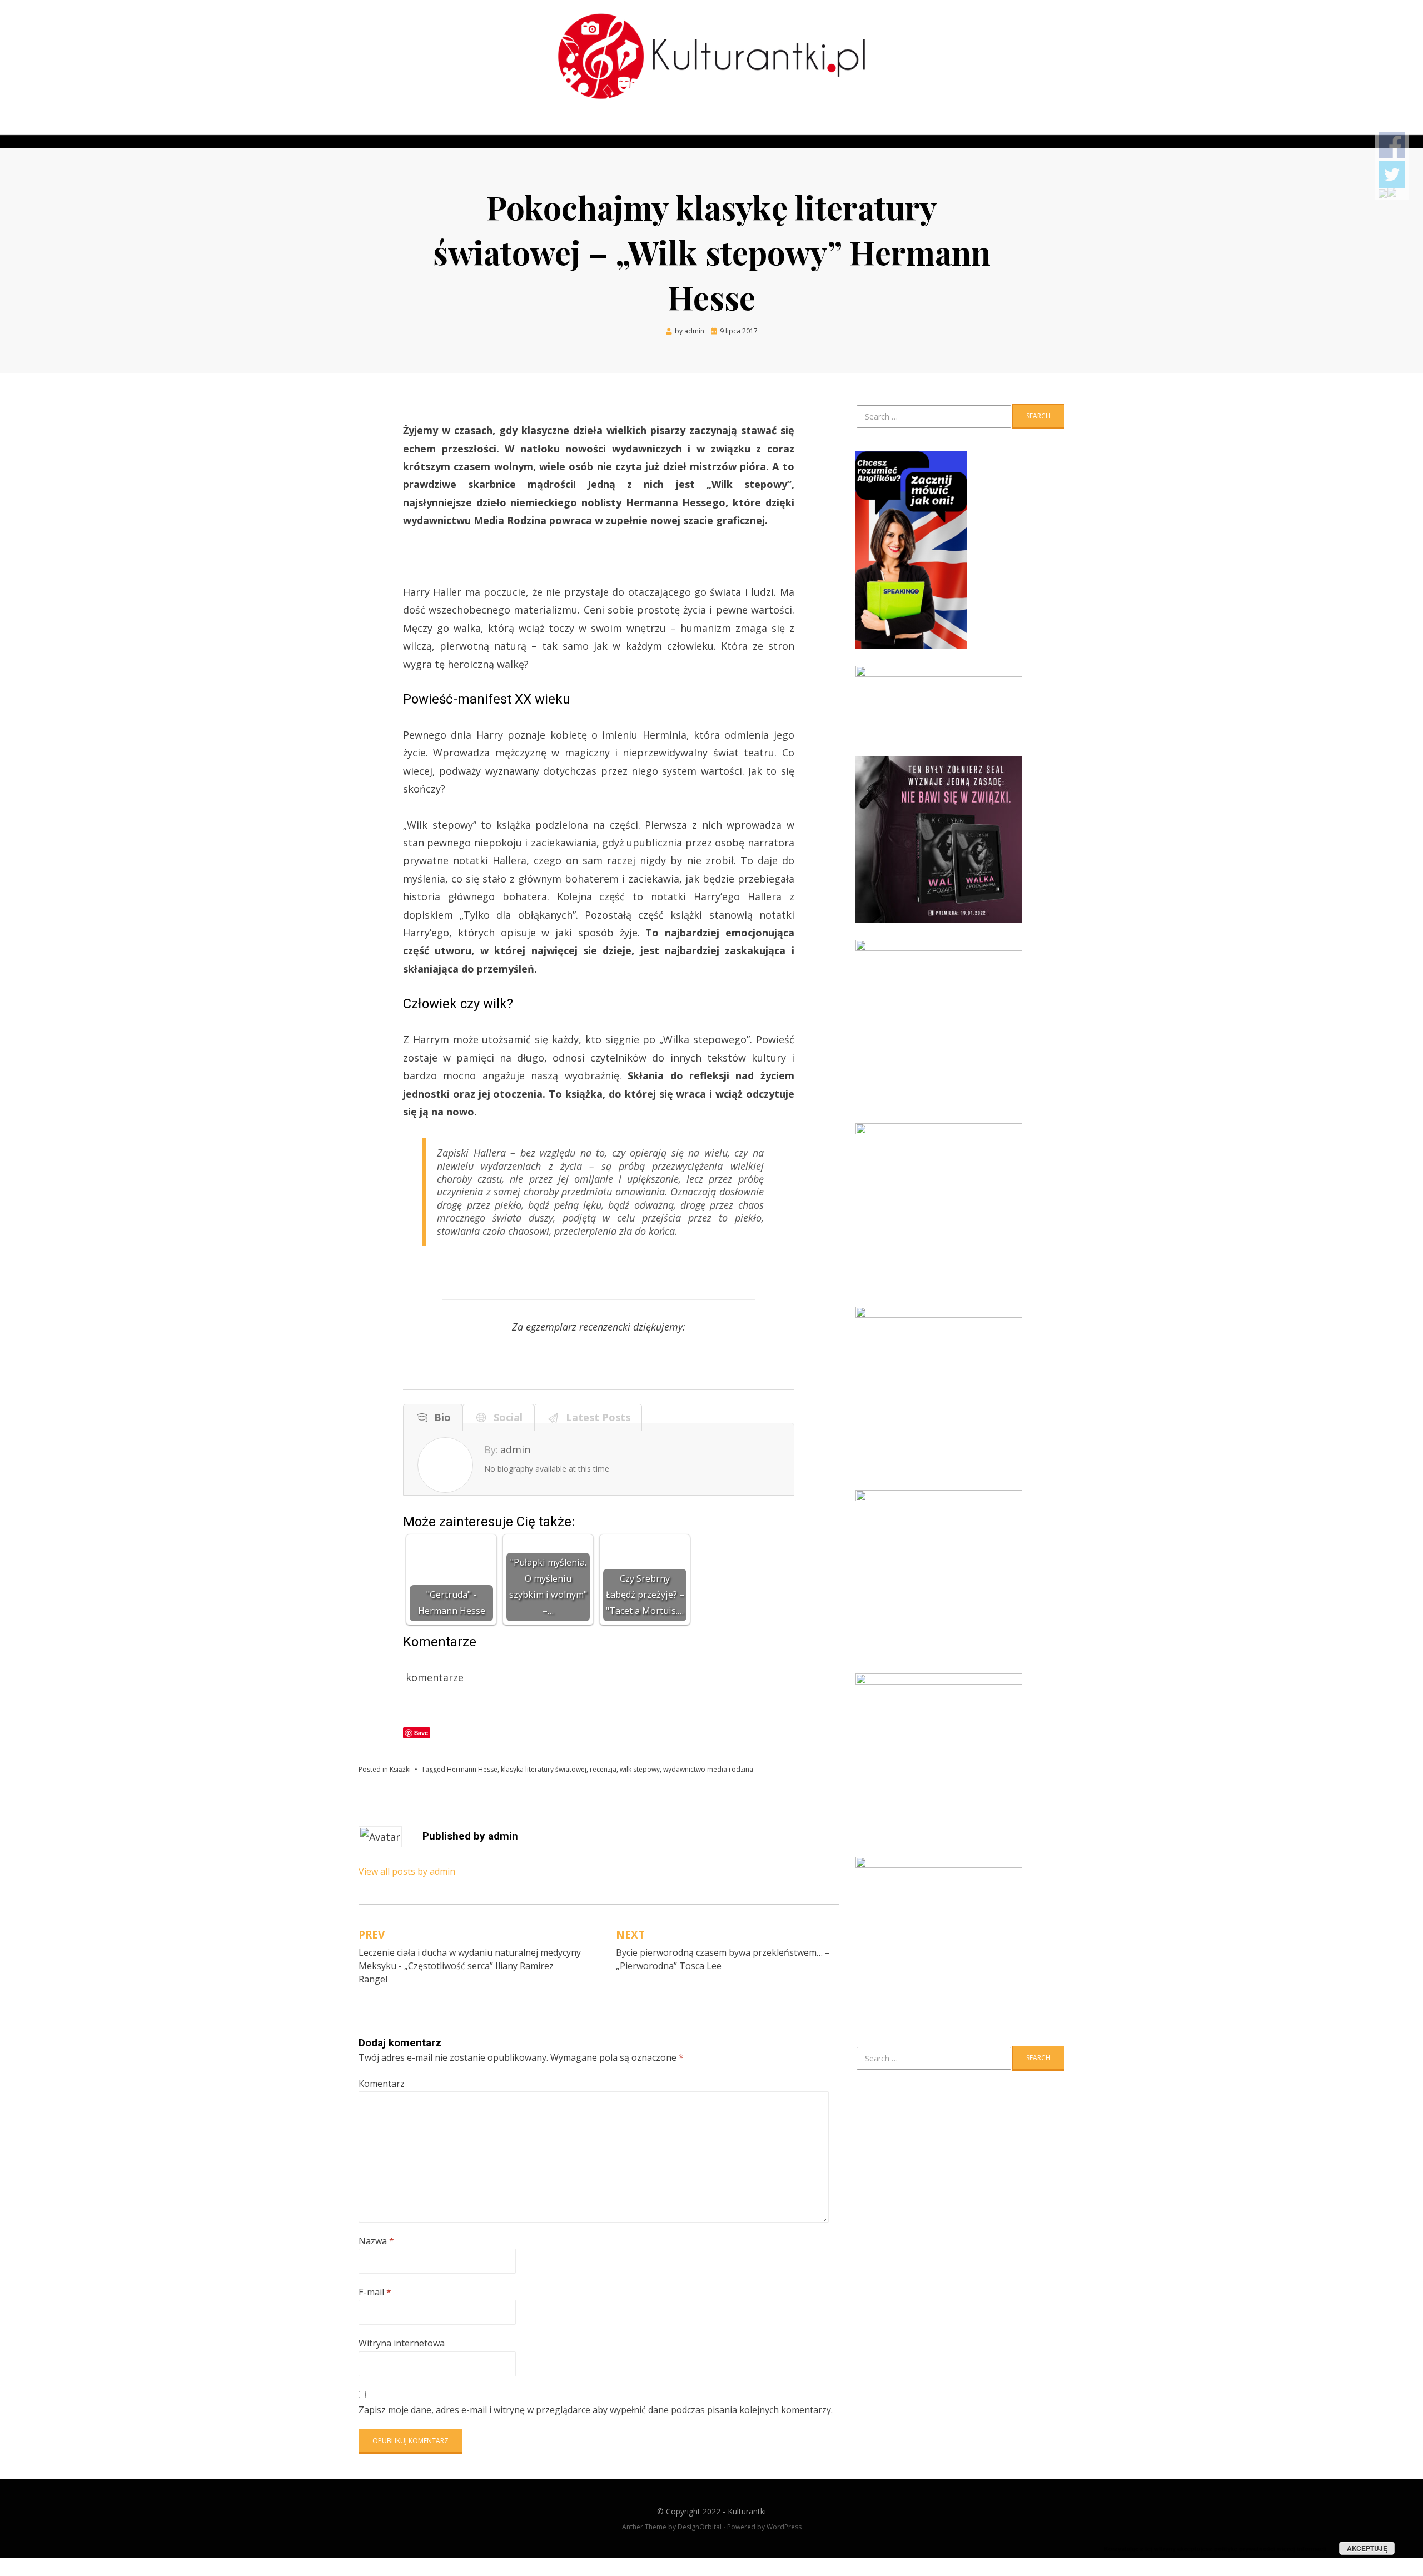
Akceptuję (1367, 2548)
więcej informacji (1302, 2548)
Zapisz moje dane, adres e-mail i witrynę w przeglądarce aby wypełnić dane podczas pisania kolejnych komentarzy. (596, 2410)
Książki (400, 1769)
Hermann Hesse (472, 1769)
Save (421, 1733)
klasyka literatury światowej (544, 1769)
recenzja (603, 1769)
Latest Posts (595, 1417)
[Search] (1057, 127)
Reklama (652, 127)
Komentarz (382, 2084)
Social (505, 1417)
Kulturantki (747, 2511)
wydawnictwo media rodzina (708, 1769)
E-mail (375, 2292)
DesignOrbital (700, 2527)
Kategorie (464, 127)
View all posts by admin (407, 1871)
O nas (512, 127)
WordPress (784, 2527)
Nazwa (376, 2241)
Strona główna (397, 127)
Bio (440, 1417)
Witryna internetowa (402, 2343)
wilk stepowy (640, 1769)
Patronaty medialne (579, 127)
